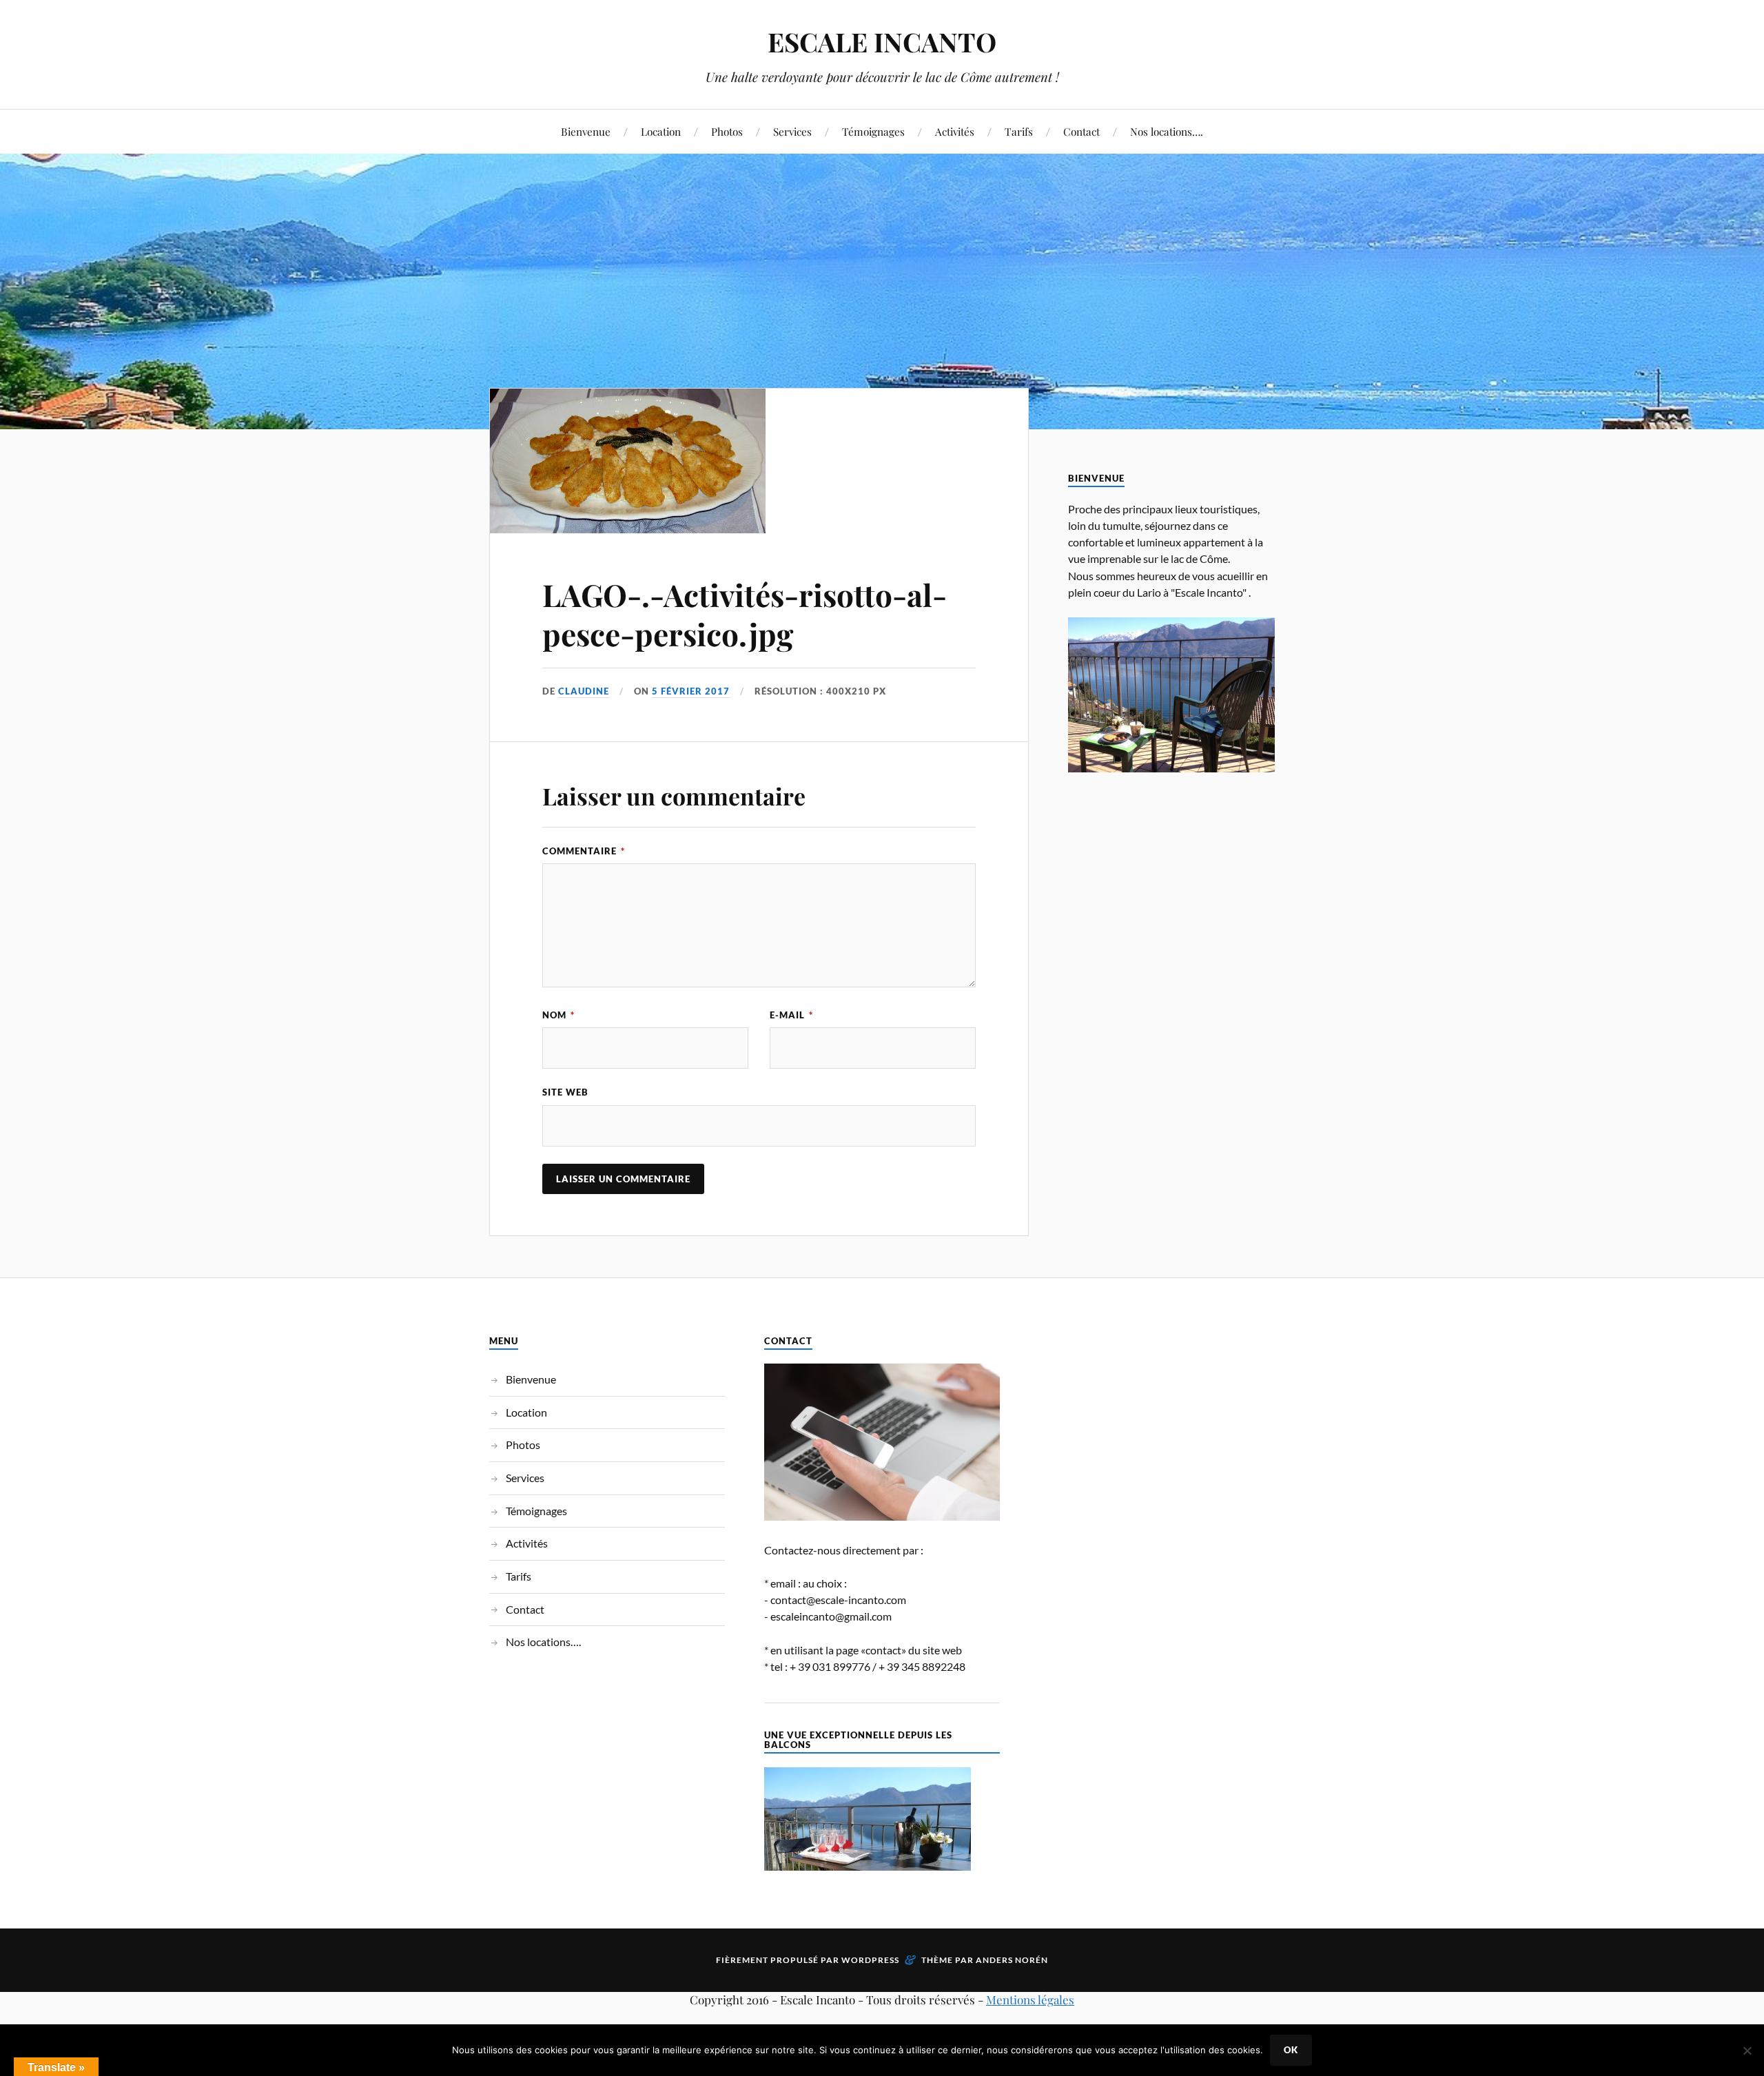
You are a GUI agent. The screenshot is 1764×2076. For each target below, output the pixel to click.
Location (661, 131)
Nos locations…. (1167, 131)
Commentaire (584, 851)
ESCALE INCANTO (882, 42)
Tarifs (1019, 131)
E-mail (791, 1015)
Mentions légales (1030, 2000)
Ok (1291, 2050)
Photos (727, 131)
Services (792, 131)
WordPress (870, 1960)
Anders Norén (1012, 1960)
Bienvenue (586, 131)
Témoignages (873, 131)
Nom (558, 1015)
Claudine (584, 691)
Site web (565, 1092)
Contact (1081, 131)
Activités (955, 131)
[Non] (1747, 2051)
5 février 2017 (691, 691)
